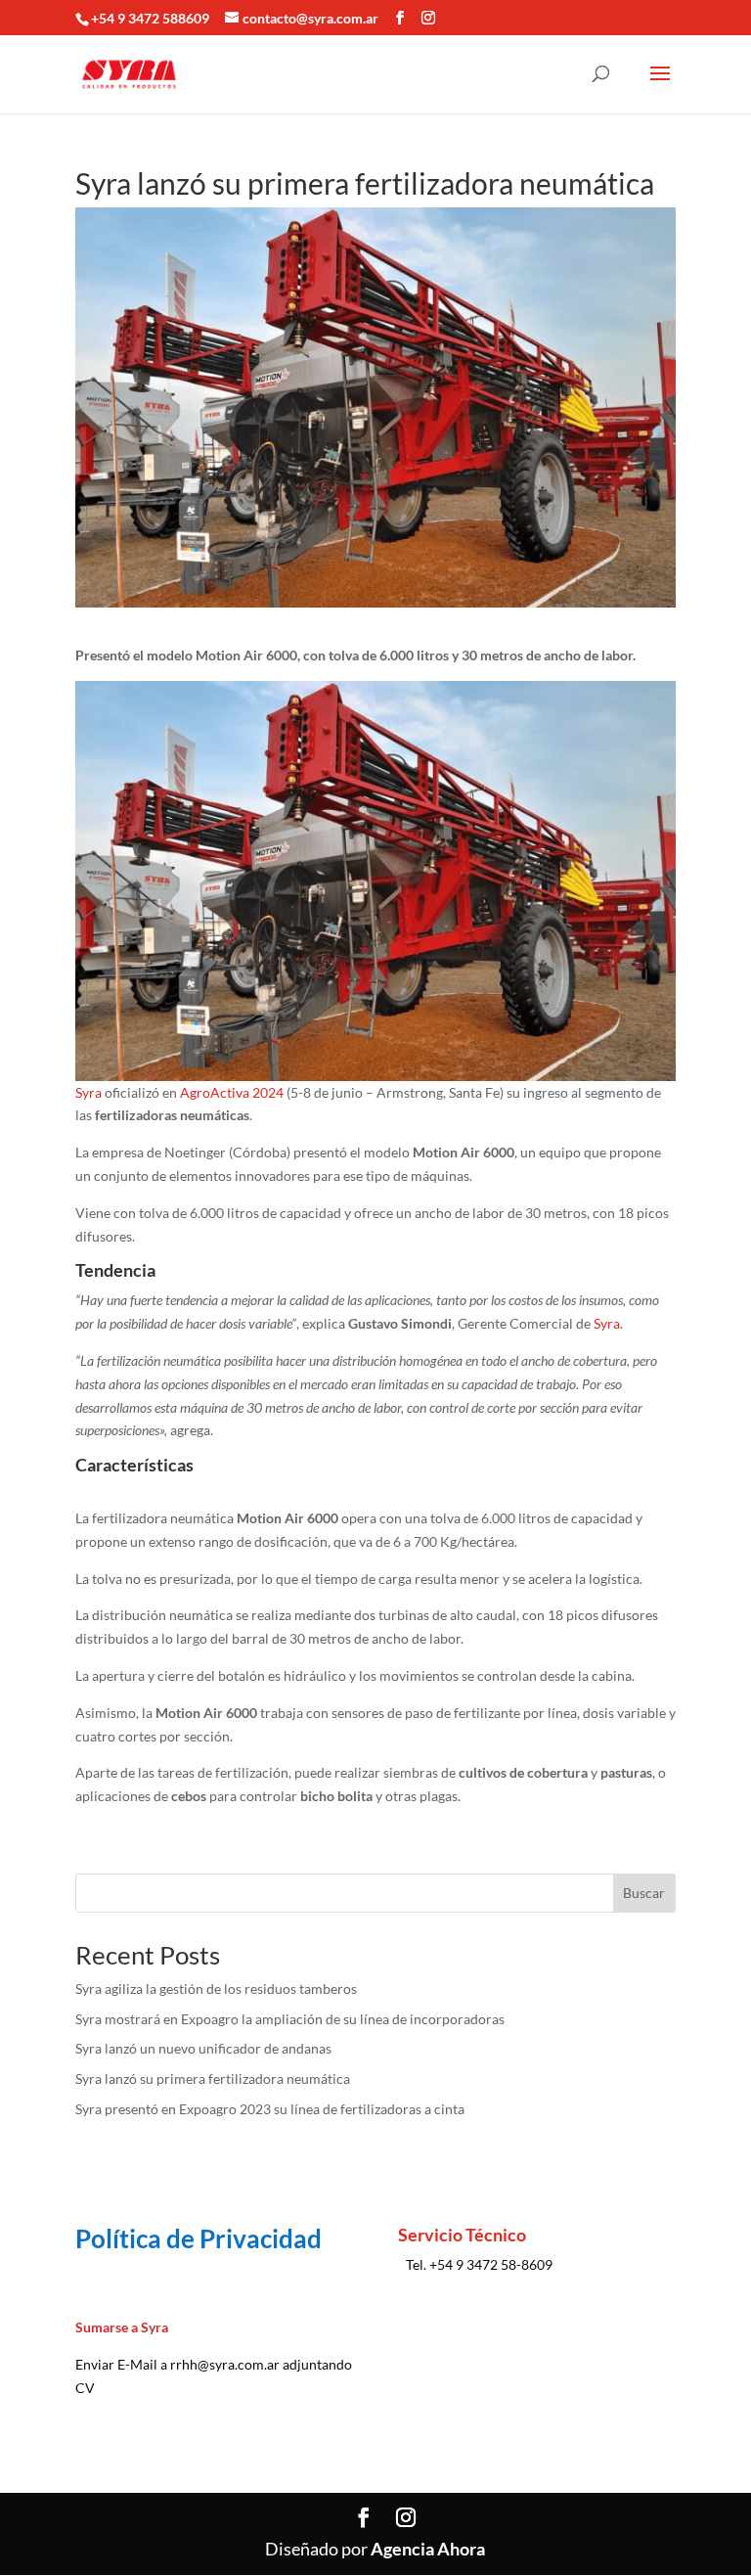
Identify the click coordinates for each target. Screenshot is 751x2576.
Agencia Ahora (428, 2549)
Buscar (644, 1893)
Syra (88, 1092)
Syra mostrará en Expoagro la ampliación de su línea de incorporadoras (290, 2019)
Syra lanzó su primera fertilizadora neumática (213, 2079)
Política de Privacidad (199, 2238)
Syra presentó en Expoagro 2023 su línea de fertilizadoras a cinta (270, 2109)
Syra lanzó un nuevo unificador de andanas (203, 2048)
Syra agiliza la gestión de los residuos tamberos (216, 1988)
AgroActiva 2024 (232, 1092)
